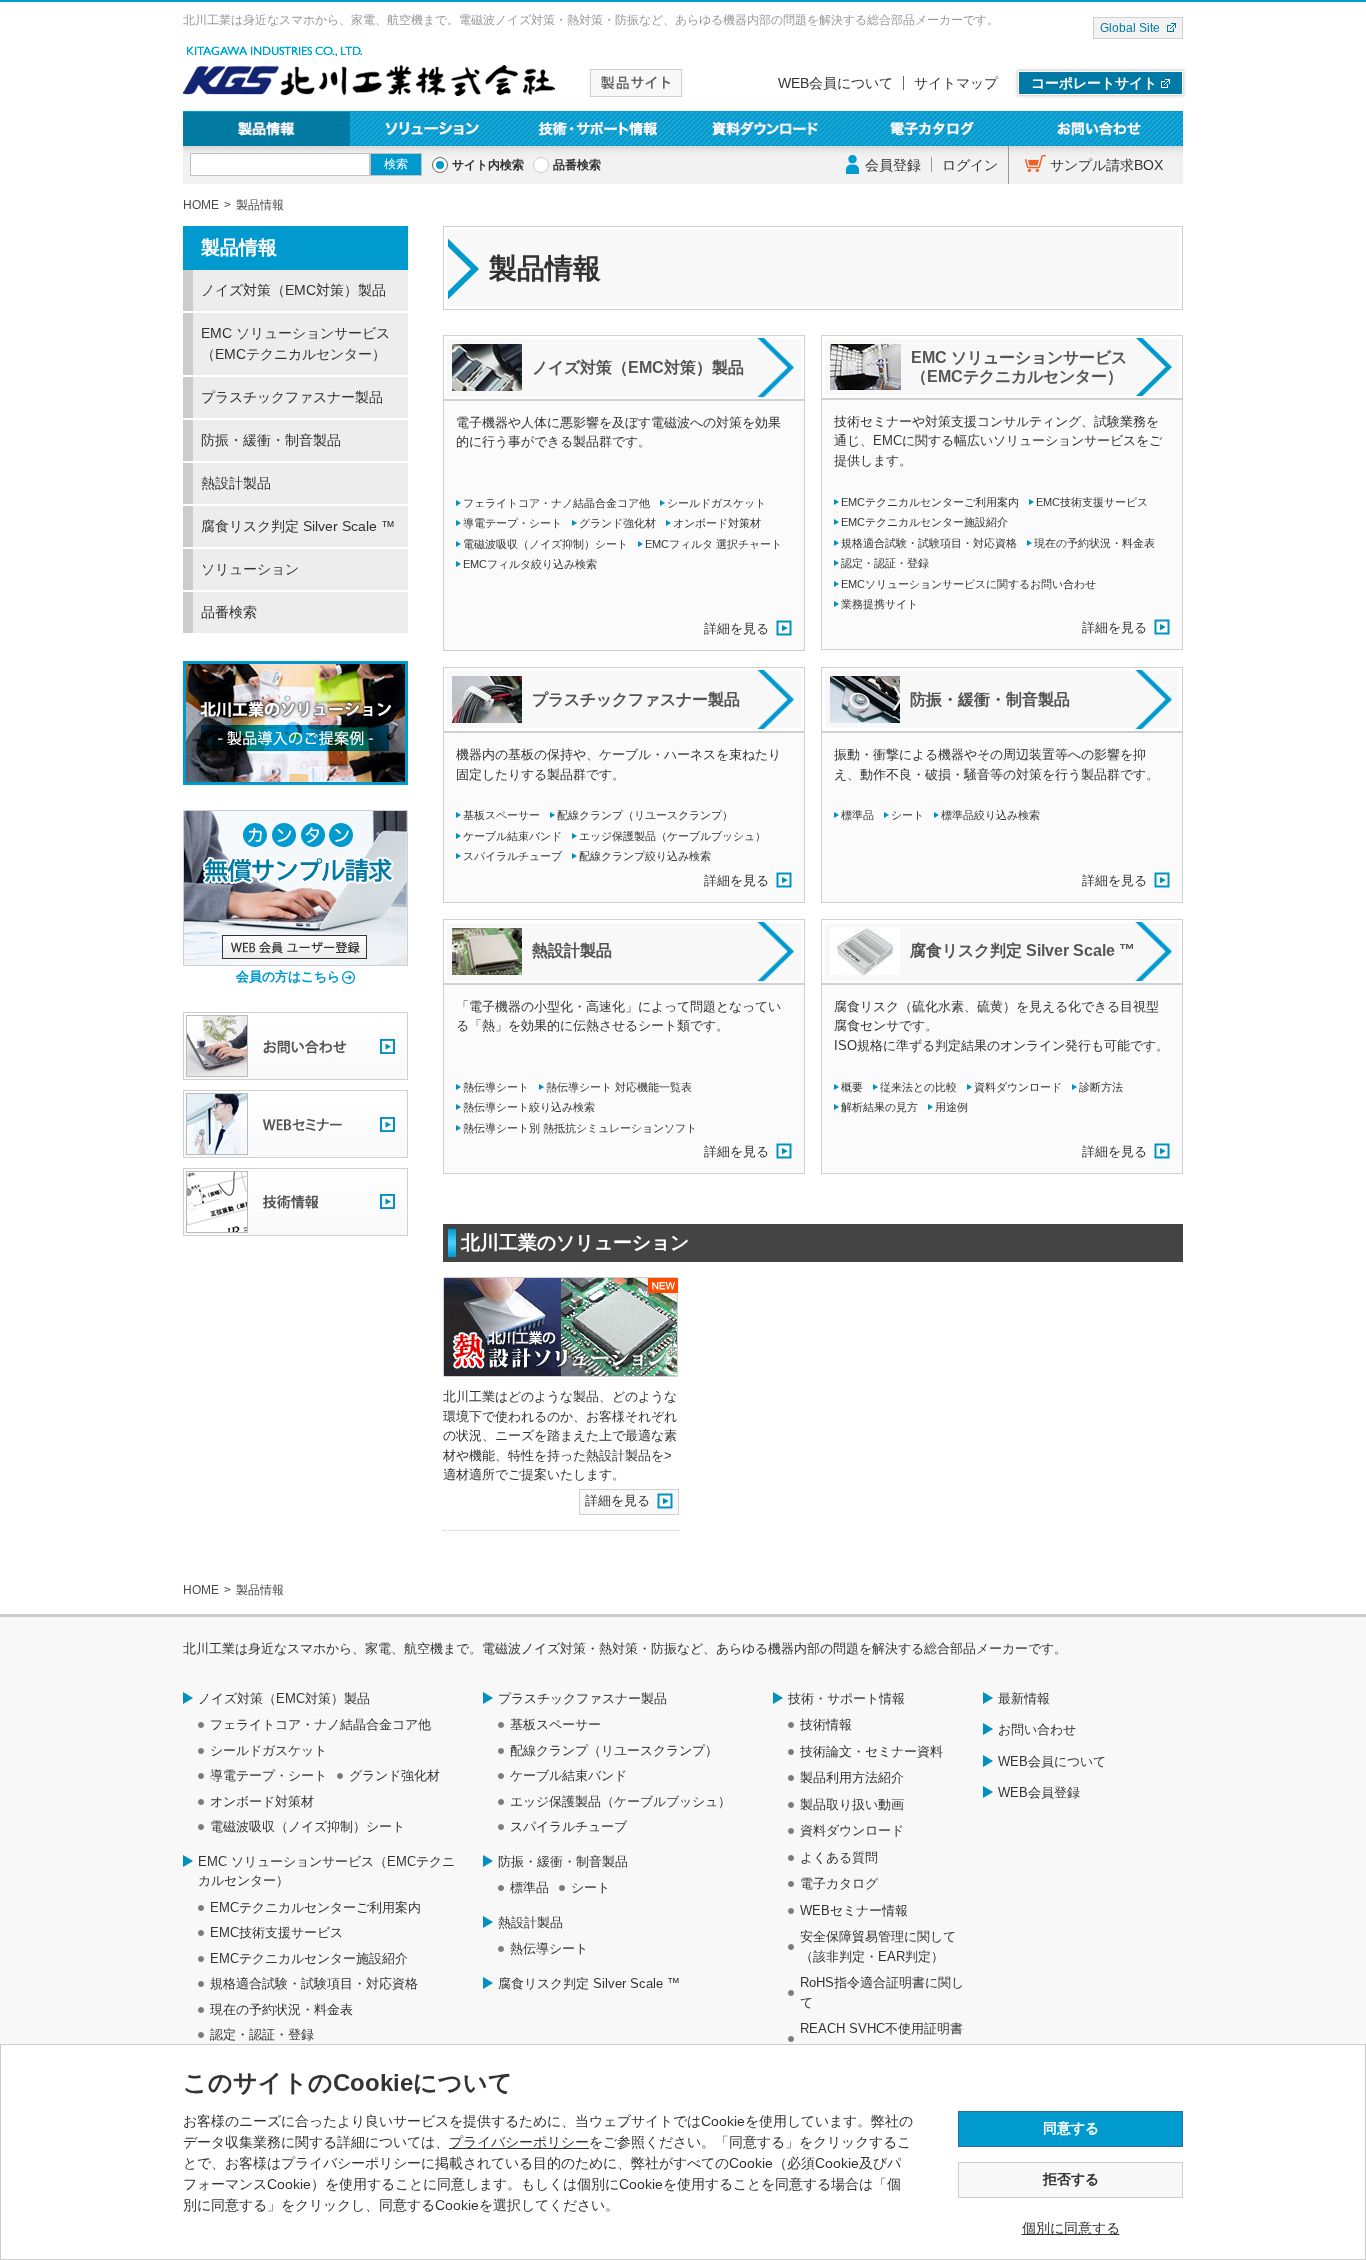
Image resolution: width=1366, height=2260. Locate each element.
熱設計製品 (236, 483)
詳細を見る (736, 628)
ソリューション (433, 128)
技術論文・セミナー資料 (871, 1751)
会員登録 (893, 165)
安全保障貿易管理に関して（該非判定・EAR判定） (878, 1946)
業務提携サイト (879, 604)
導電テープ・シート (512, 523)
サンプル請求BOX (1106, 165)
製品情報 (266, 128)
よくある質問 (839, 1857)
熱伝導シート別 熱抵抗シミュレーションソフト (580, 1128)
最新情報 (1024, 1698)
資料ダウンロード (766, 128)
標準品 (857, 815)
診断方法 (1101, 1087)
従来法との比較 (918, 1087)
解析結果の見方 (879, 1107)
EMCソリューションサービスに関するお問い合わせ (968, 584)
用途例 (951, 1107)
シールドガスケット (716, 503)
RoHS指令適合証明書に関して (882, 1992)
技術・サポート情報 (599, 128)
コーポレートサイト (1094, 83)
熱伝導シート (496, 1087)
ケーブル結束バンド (512, 836)
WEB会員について (835, 83)
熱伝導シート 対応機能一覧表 (619, 1087)
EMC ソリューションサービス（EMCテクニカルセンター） (295, 343)
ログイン (970, 165)
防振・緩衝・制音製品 (271, 440)
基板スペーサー (501, 815)
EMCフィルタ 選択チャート (713, 544)
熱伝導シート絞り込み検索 (529, 1107)
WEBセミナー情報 (854, 1910)
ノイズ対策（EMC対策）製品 (293, 290)
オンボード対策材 (717, 523)
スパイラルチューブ (512, 856)
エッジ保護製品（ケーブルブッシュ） (672, 836)
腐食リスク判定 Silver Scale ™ (298, 526)
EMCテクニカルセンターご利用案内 (930, 502)
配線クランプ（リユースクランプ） (645, 815)
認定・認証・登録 (885, 563)
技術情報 (826, 1724)
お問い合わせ (1099, 128)
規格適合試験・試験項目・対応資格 (929, 543)
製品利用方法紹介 (852, 1777)
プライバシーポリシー (519, 2142)
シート (907, 815)
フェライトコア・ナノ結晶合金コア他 (556, 503)
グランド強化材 (617, 523)
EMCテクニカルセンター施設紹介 (924, 522)
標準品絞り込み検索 (990, 815)
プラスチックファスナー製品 (292, 397)
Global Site (1130, 28)
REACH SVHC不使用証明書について (881, 2038)
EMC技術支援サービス (1092, 502)
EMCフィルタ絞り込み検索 (530, 564)
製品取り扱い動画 (852, 1804)
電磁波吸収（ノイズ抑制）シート (545, 544)
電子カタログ (933, 128)
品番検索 (577, 165)
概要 (852, 1087)
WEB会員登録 (1039, 1792)
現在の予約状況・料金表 (1094, 543)
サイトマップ (956, 83)
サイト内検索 (488, 165)
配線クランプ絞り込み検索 (645, 856)
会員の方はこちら (288, 976)
